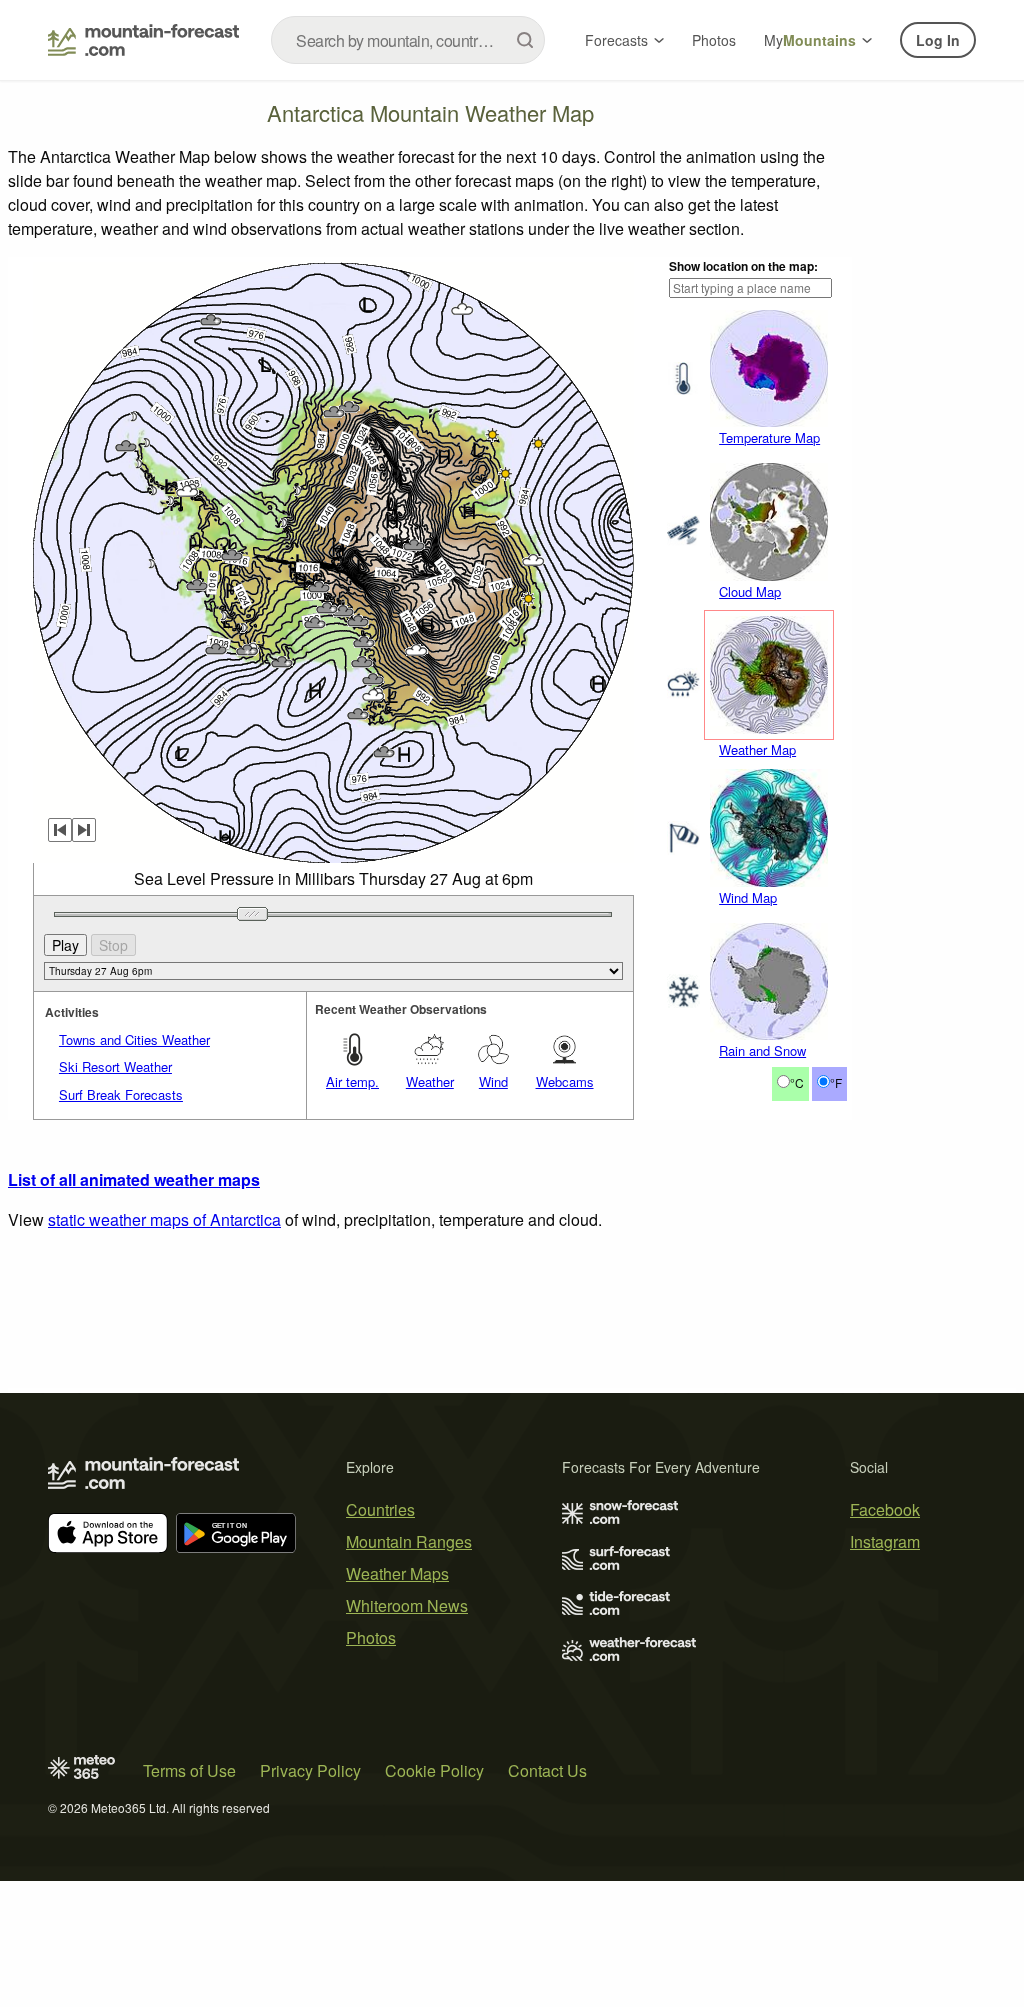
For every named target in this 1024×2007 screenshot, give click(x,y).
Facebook (885, 1509)
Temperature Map (769, 437)
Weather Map (757, 749)
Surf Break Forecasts (121, 1094)
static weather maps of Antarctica (164, 1219)
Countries (380, 1509)
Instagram (885, 1541)
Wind (493, 1081)
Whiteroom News (407, 1605)
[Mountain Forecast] (143, 40)
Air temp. (352, 1081)
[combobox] (408, 40)
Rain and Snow (762, 1050)
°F (836, 1082)
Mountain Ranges (409, 1541)
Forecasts (616, 40)
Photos (714, 40)
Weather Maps (397, 1573)
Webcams (565, 1081)
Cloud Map (750, 591)
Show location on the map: (743, 266)
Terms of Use (189, 1770)
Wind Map (748, 897)
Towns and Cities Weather (134, 1039)
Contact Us (547, 1770)
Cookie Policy (434, 1770)
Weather (430, 1081)
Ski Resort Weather (115, 1066)
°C (797, 1082)
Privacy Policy (310, 1770)
